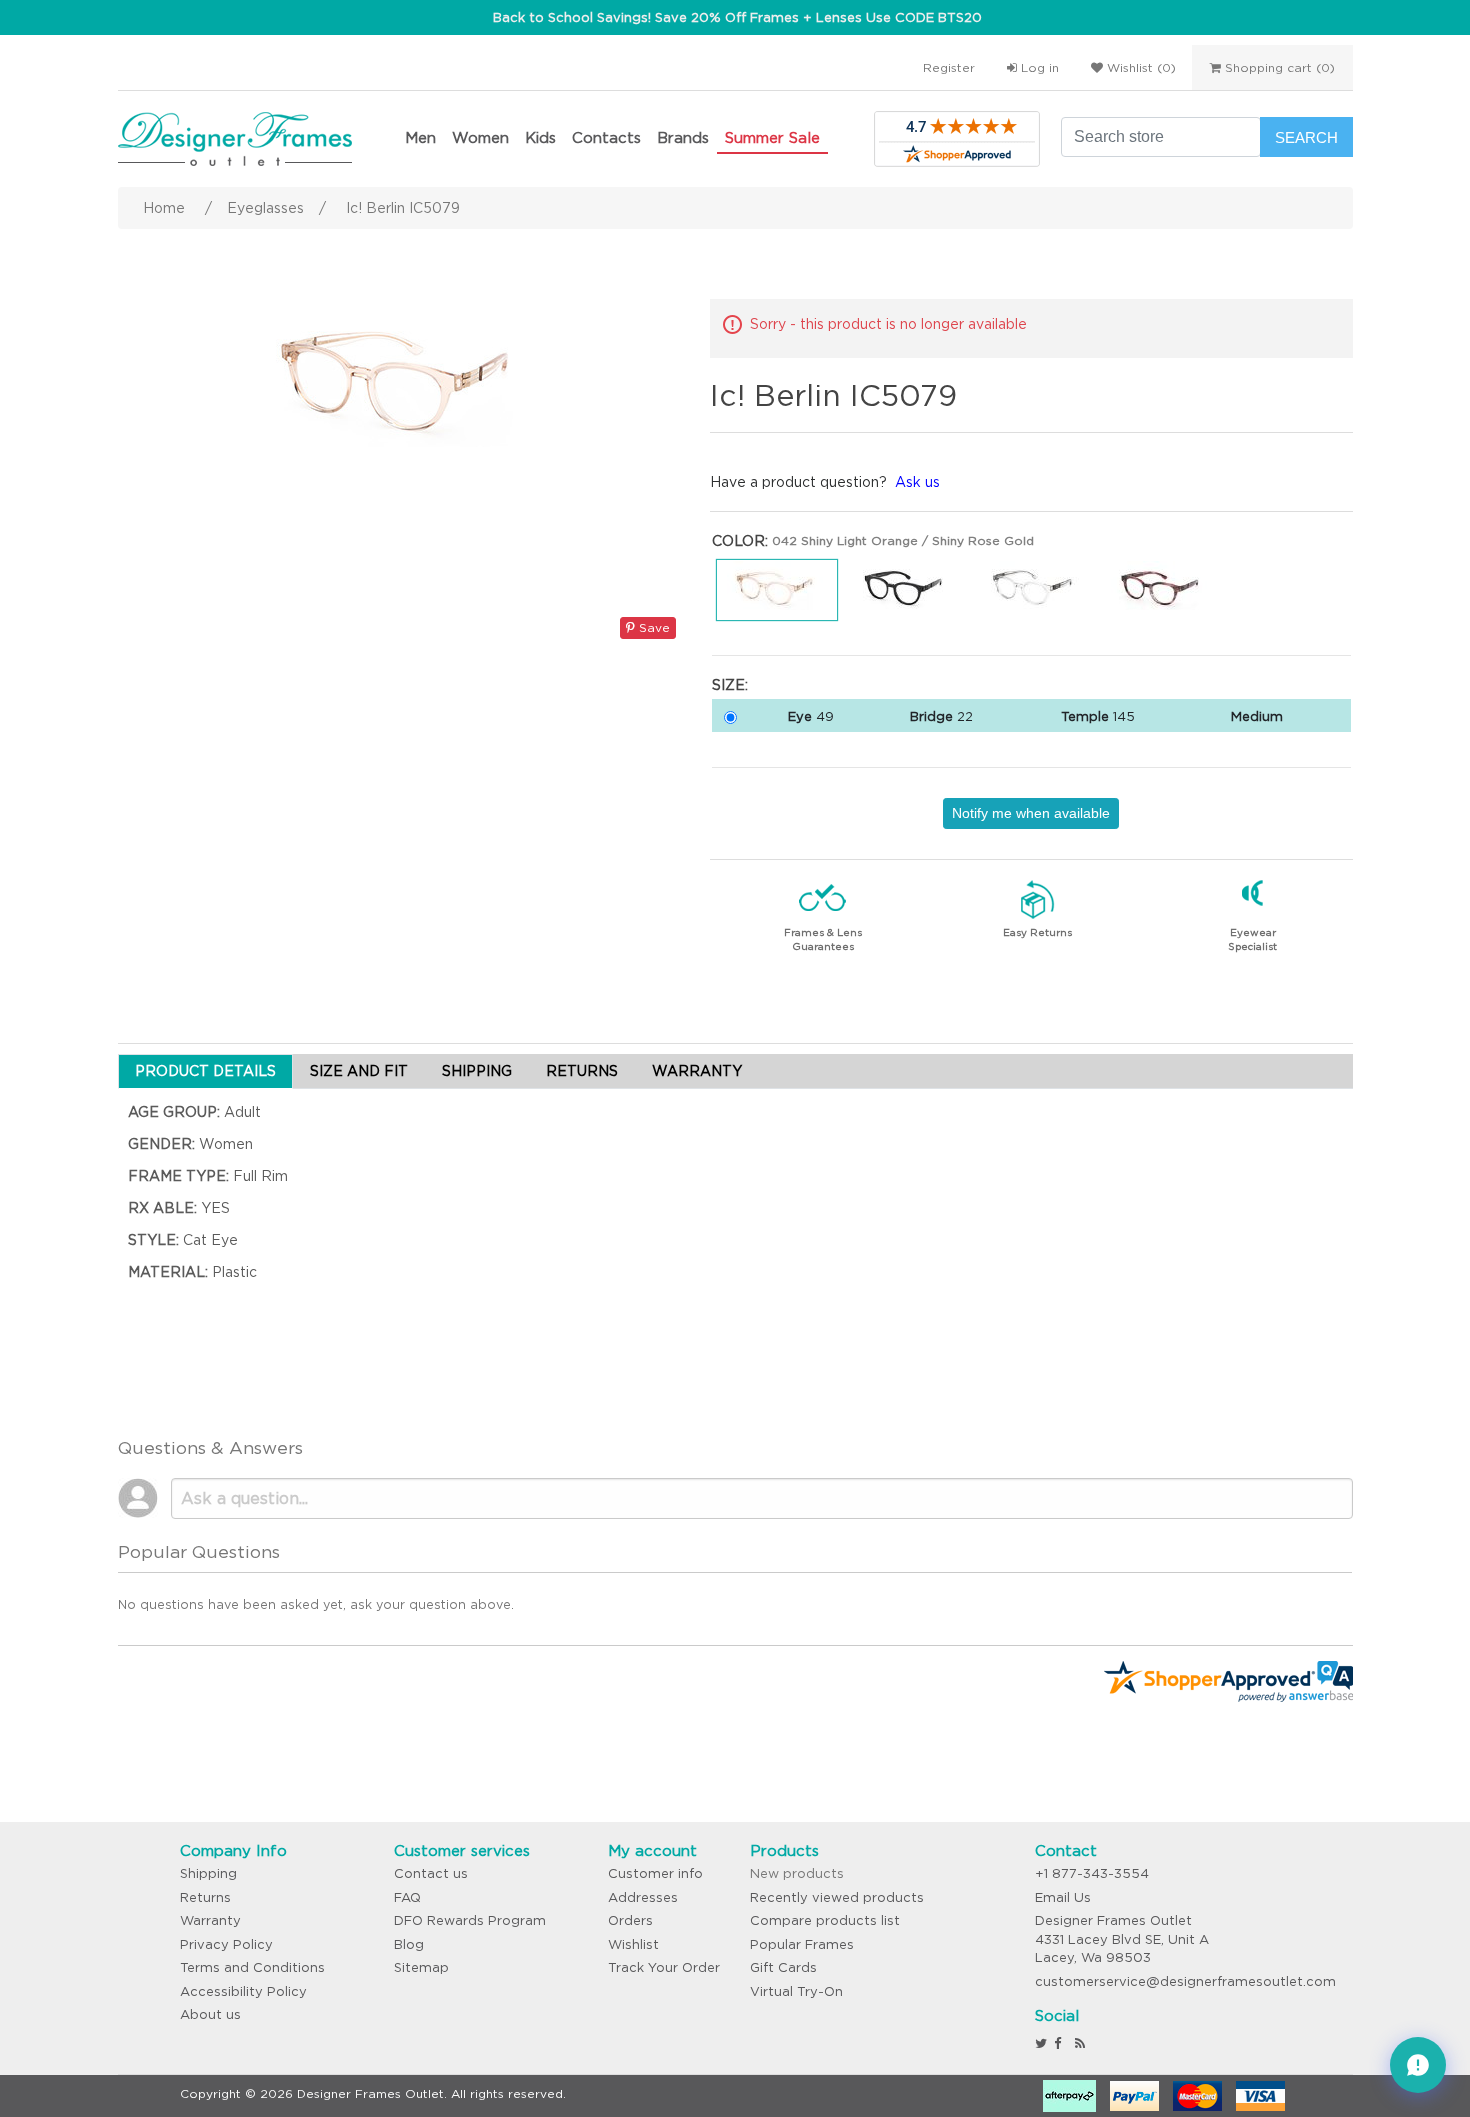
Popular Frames (802, 1944)
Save (652, 627)
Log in (1038, 67)
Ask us (917, 482)
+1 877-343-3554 (1092, 1873)
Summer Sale (772, 137)
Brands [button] (683, 137)
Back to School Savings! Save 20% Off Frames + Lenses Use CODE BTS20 (737, 17)
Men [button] (420, 137)
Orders (630, 1920)
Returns (205, 1897)
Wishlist (633, 1944)
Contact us (431, 1873)
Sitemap (421, 1967)
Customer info (655, 1873)
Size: (730, 685)
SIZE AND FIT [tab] (359, 1071)
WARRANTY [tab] (697, 1071)
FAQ (407, 1897)
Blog (409, 1944)
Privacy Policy (226, 1944)
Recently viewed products (837, 1897)
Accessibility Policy (243, 1991)
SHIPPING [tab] (477, 1071)
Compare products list (825, 1920)
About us (210, 2014)
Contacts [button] (606, 137)
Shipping (208, 1873)
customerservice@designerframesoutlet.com (1185, 1981)
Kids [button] (540, 137)
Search (1306, 137)
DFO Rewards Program (470, 1920)
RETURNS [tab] (582, 1071)
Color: (740, 541)
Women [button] (480, 137)
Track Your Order (664, 1967)
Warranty (210, 1920)
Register (949, 67)
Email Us (1063, 1897)
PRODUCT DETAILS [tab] (205, 1071)
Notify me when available (1031, 813)
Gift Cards (783, 1967)
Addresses (643, 1897)
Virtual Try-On (796, 1991)
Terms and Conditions (252, 1967)
